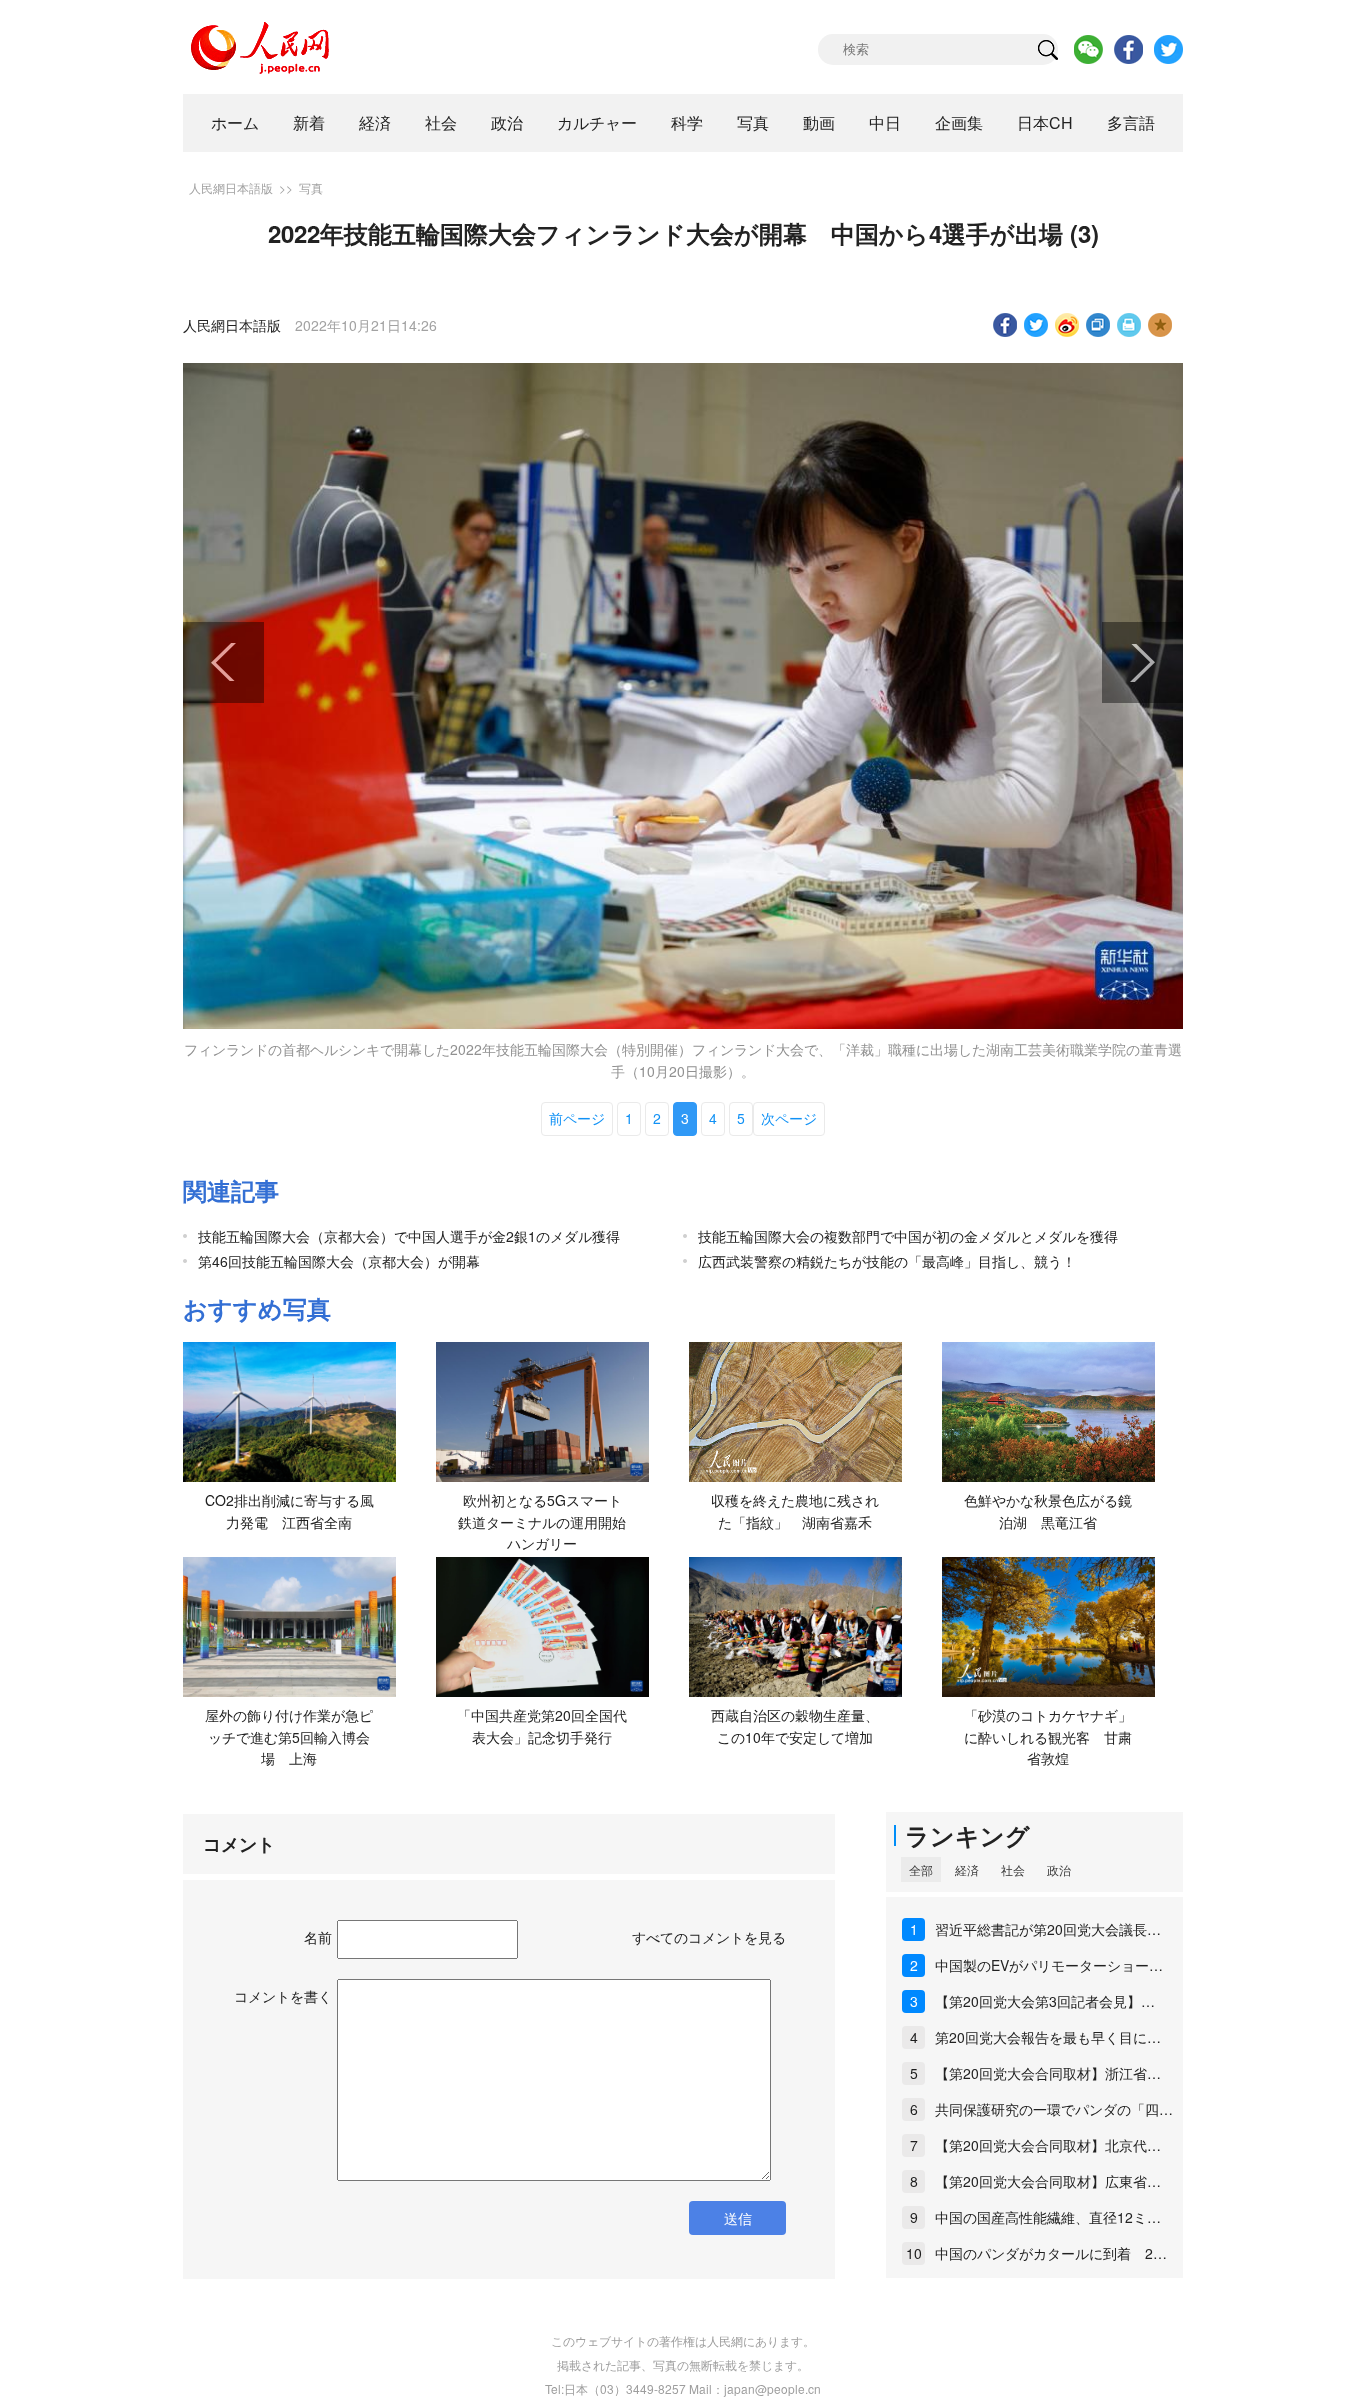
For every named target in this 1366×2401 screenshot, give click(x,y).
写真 (753, 122)
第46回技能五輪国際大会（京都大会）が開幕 (339, 1261)
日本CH (1045, 122)
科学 (687, 122)
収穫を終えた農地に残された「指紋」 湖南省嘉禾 (795, 1511)
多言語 (1131, 122)
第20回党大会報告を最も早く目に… (1048, 2037)
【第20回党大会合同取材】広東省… (1048, 2181)
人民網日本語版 (231, 187)
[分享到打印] (1129, 325)
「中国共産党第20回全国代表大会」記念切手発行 (542, 1726)
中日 (885, 122)
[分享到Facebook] (1005, 325)
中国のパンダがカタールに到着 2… (1051, 2253)
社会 (441, 122)
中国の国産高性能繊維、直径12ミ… (1048, 2217)
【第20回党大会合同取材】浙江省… (1048, 2073)
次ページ (789, 1118)
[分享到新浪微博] (1067, 325)
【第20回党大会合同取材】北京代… (1048, 2145)
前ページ (577, 1118)
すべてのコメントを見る (709, 1937)
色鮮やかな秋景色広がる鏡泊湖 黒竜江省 (1048, 1511)
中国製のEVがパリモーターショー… (1049, 1965)
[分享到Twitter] (1036, 325)
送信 (738, 2218)
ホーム (235, 122)
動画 (819, 122)
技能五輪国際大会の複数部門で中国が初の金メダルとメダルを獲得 (908, 1236)
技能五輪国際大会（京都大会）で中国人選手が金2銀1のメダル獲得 (409, 1236)
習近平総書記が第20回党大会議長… (1048, 1929)
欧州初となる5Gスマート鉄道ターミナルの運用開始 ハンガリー (549, 1521)
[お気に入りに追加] (1160, 325)
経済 (375, 122)
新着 (309, 122)
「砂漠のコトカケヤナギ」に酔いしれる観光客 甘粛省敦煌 (1048, 1736)
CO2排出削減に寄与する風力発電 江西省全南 (289, 1511)
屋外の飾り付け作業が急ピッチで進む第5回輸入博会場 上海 (289, 1736)
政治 (507, 122)
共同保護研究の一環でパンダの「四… (1054, 2109)
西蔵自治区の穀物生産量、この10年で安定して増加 (795, 1726)
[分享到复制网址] (1098, 325)
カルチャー (597, 122)
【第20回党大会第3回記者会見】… (1045, 2001)
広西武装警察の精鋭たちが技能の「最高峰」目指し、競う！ (887, 1261)
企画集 (959, 122)
